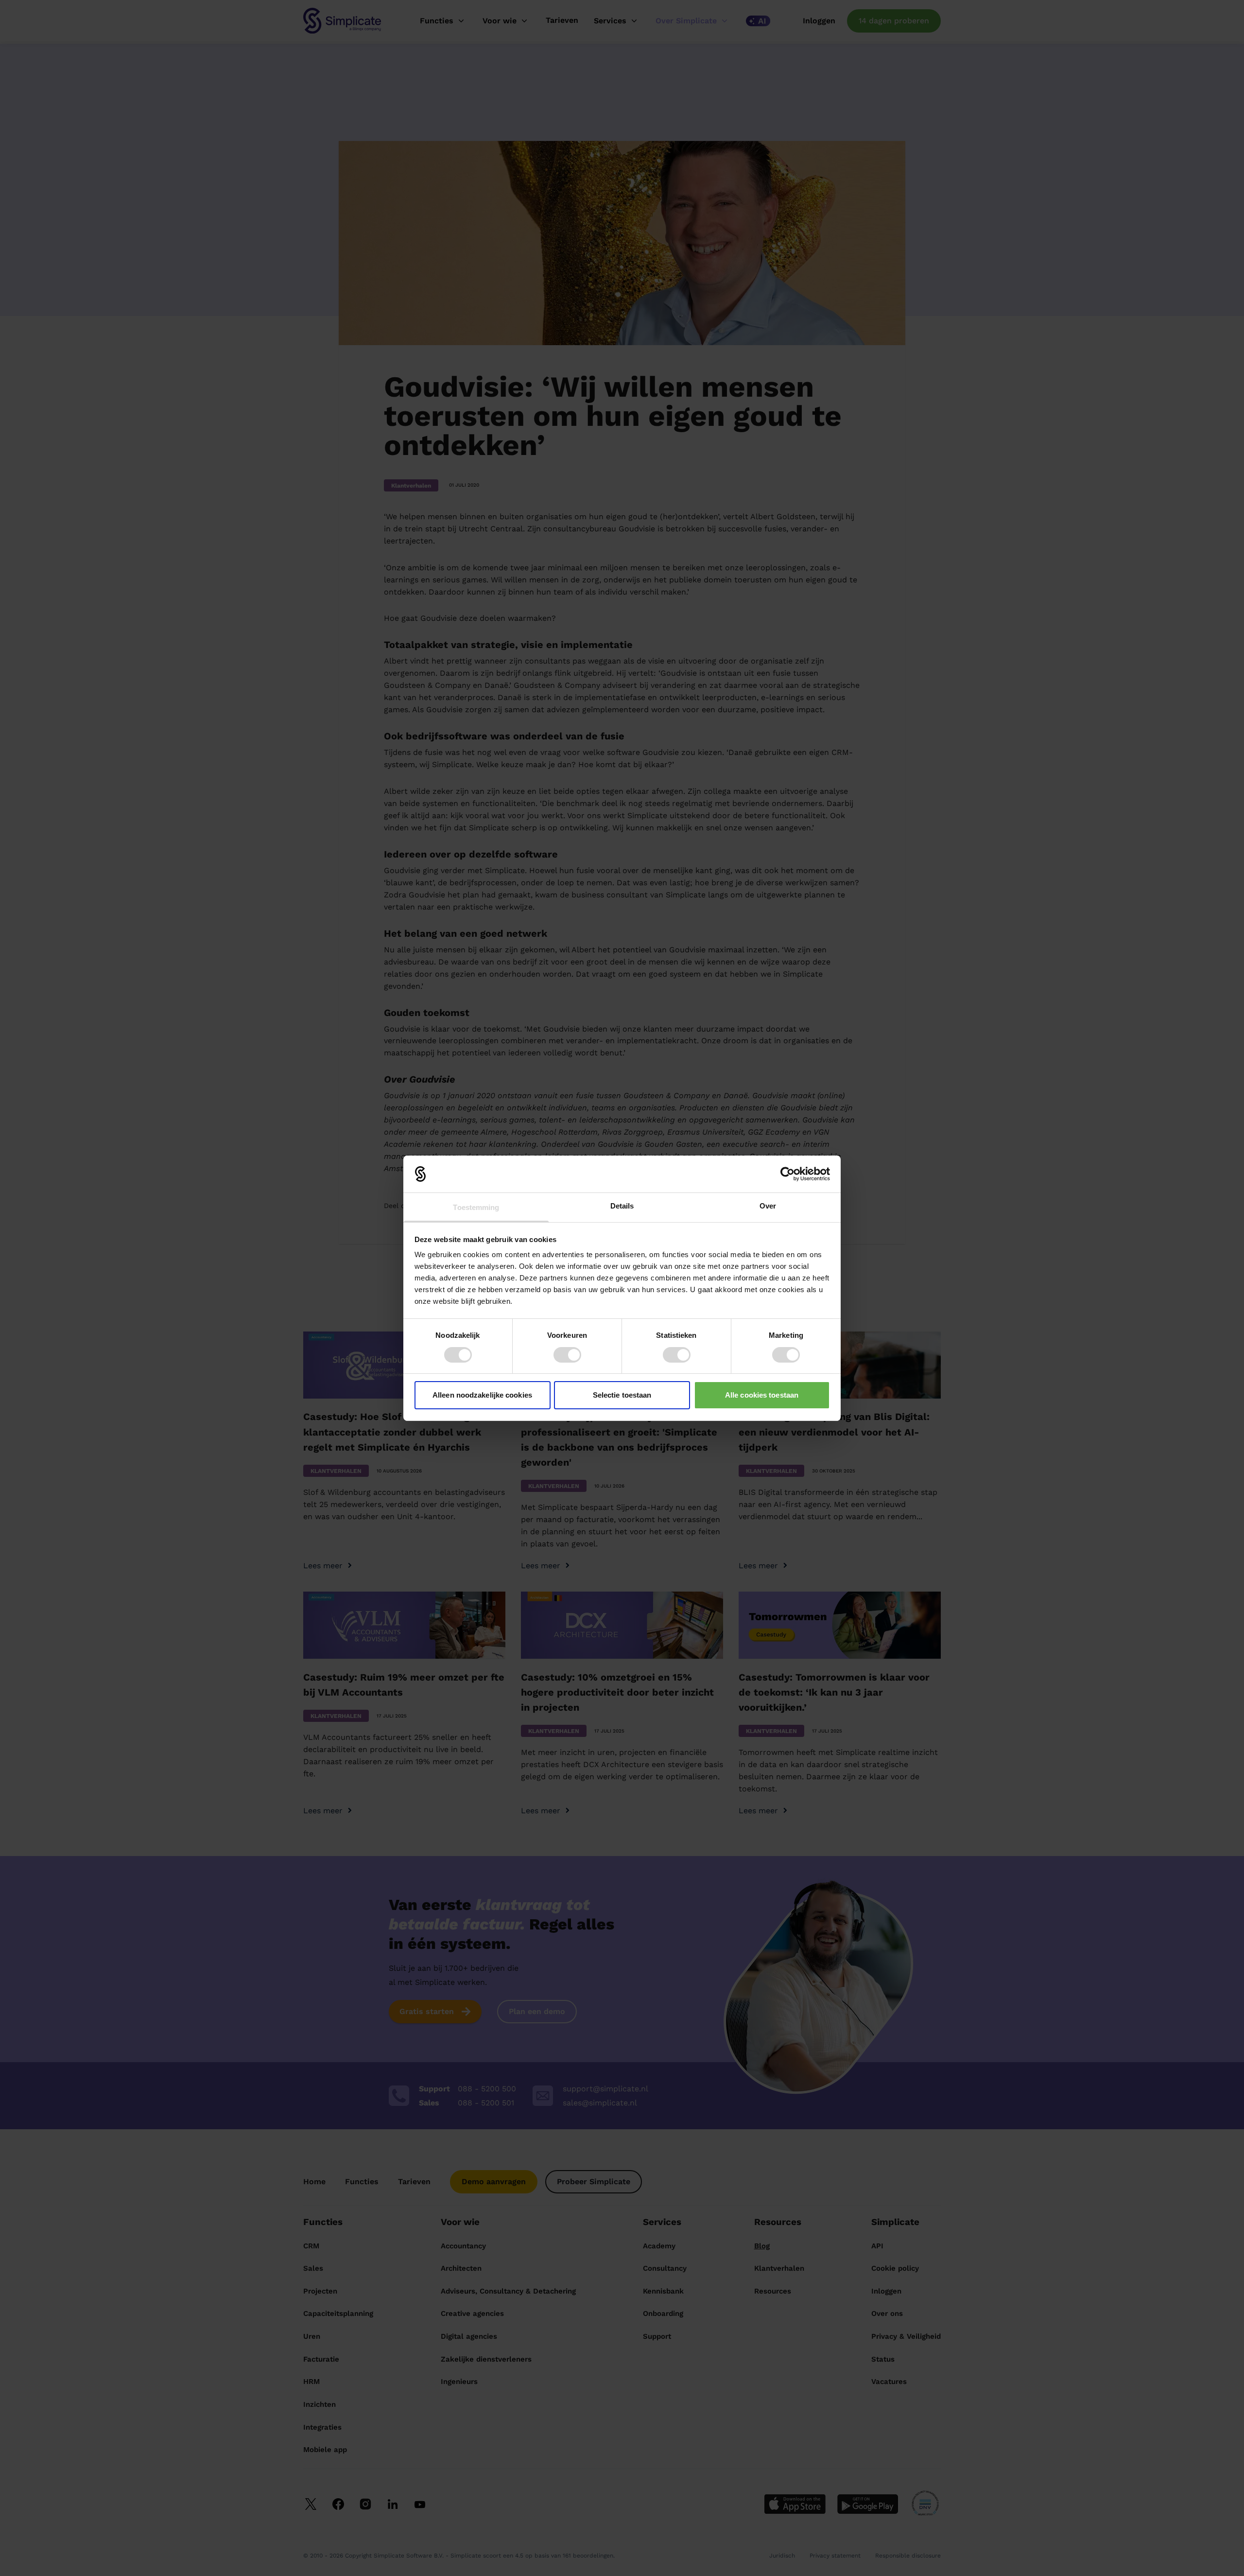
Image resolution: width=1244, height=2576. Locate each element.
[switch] (567, 1355)
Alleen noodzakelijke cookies (482, 1395)
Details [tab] (622, 1206)
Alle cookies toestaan (762, 1395)
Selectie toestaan (622, 1395)
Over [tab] (768, 1206)
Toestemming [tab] (476, 1207)
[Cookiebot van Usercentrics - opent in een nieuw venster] (787, 1174)
